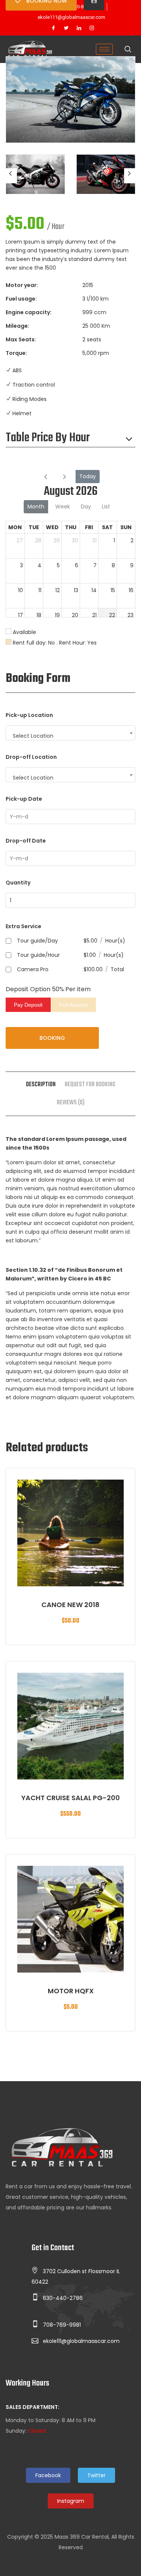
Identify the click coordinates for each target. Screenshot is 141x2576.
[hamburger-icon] (104, 49)
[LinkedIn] (79, 28)
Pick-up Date (24, 799)
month (36, 507)
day (86, 507)
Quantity (18, 883)
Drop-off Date (26, 841)
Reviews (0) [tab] (71, 1103)
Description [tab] (41, 1085)
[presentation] (11, 176)
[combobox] (70, 733)
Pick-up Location (29, 715)
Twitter (96, 2475)
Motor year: (22, 285)
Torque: (16, 353)
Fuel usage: (21, 299)
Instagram (71, 2501)
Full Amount (74, 1005)
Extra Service (23, 926)
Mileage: (17, 326)
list (106, 507)
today (88, 476)
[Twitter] (66, 28)
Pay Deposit (28, 1005)
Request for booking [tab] (90, 1085)
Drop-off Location (31, 757)
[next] (64, 477)
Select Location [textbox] (33, 736)
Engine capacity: (29, 312)
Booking (52, 1038)
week (63, 507)
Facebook (48, 2475)
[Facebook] (53, 28)
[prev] (46, 477)
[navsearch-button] (128, 50)
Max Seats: (21, 339)
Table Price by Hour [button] (48, 438)
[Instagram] (92, 28)
